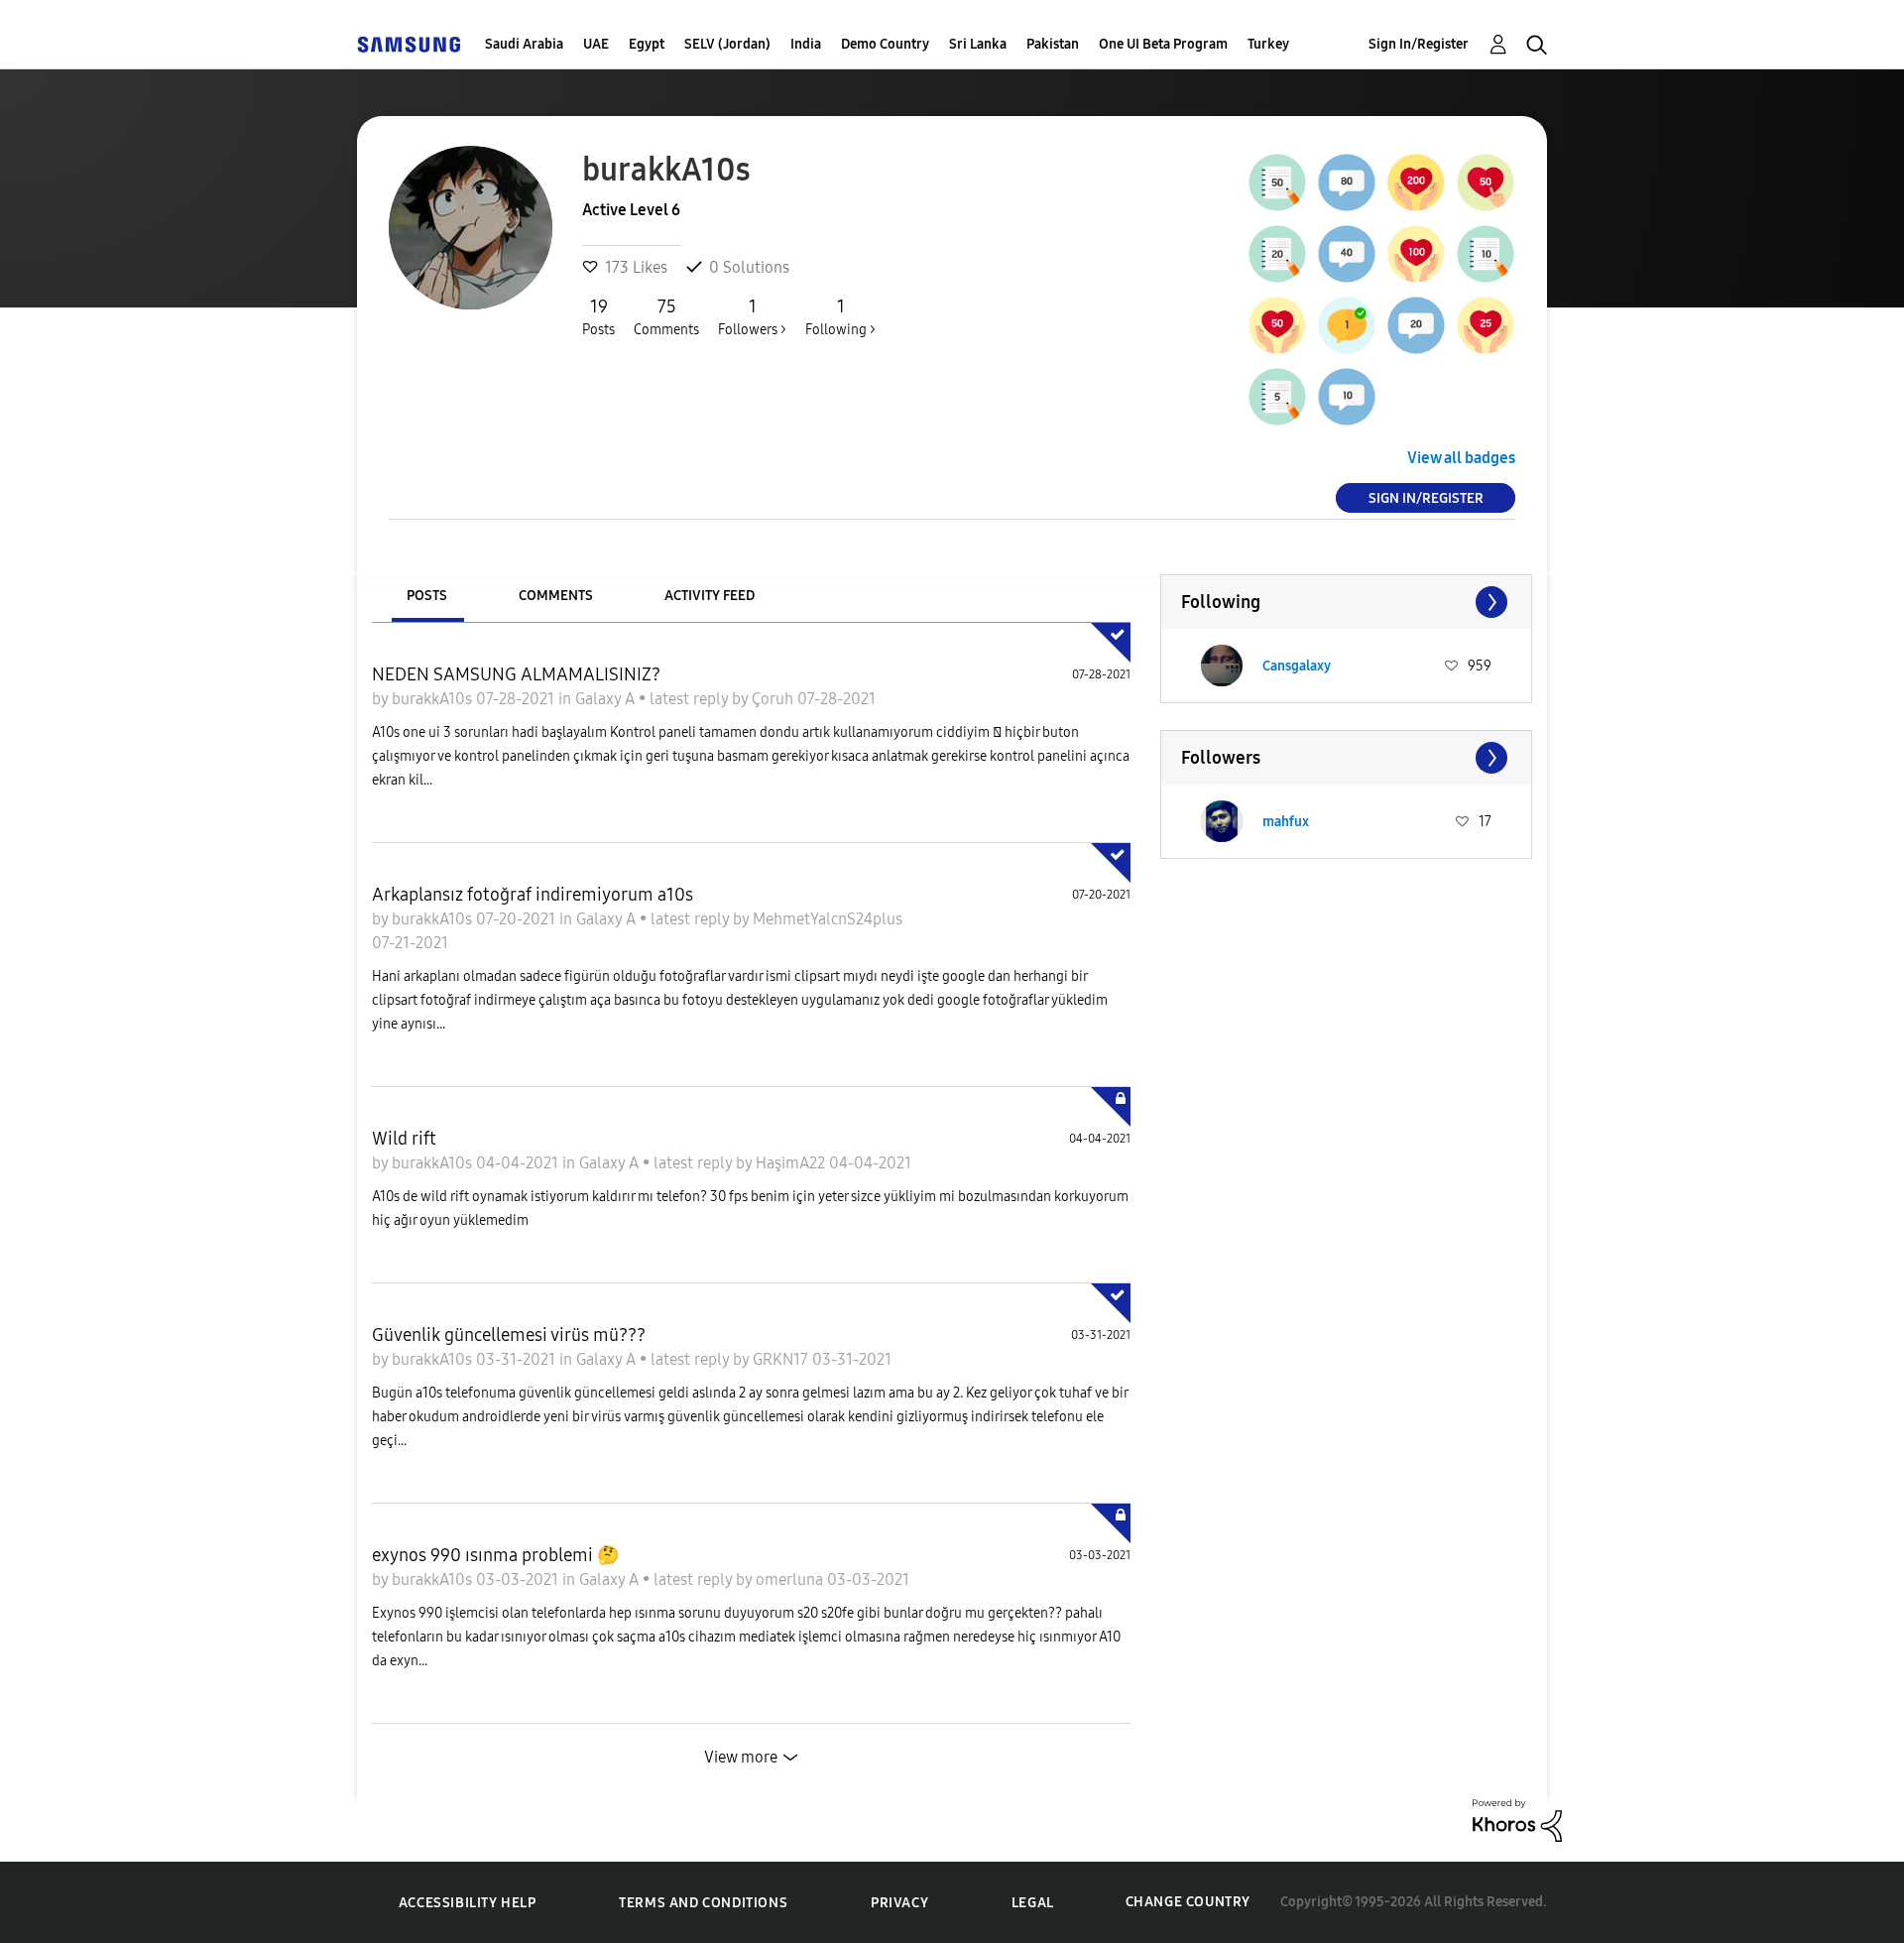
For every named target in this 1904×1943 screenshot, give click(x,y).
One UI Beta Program (1163, 44)
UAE (596, 44)
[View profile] (1222, 666)
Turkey (1268, 44)
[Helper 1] (1347, 325)
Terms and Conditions (703, 1903)
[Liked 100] (1416, 254)
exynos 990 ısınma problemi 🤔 (495, 1555)
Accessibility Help (468, 1903)
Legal (1033, 1903)
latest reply (691, 699)
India (806, 44)
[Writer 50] (1277, 182)
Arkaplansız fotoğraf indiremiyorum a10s (533, 895)
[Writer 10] (1486, 254)
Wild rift (404, 1139)
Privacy (899, 1903)
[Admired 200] (1416, 182)
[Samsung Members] (409, 44)
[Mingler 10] (1347, 397)
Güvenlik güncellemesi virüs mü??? (509, 1335)
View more (741, 1757)
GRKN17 (782, 1359)
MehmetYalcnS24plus (828, 919)
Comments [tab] (556, 596)
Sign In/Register (1419, 44)
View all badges (1461, 458)
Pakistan (1053, 44)
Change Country (1188, 1902)
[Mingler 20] (1416, 325)
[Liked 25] (1486, 325)
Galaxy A (607, 699)
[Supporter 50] (1486, 182)
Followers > (752, 317)
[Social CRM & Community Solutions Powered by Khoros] (1517, 1819)
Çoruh (774, 699)
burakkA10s (434, 699)
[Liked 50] (1277, 325)
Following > (840, 317)
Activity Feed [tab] (710, 596)
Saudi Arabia (524, 44)
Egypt (647, 44)
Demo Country (885, 44)
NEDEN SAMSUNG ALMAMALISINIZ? (516, 674)
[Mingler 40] (1347, 254)
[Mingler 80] (1347, 182)
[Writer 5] (1277, 397)
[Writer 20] (1277, 254)
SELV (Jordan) (727, 44)
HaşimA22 (792, 1163)
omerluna (791, 1579)
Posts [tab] (427, 596)
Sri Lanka (978, 44)
